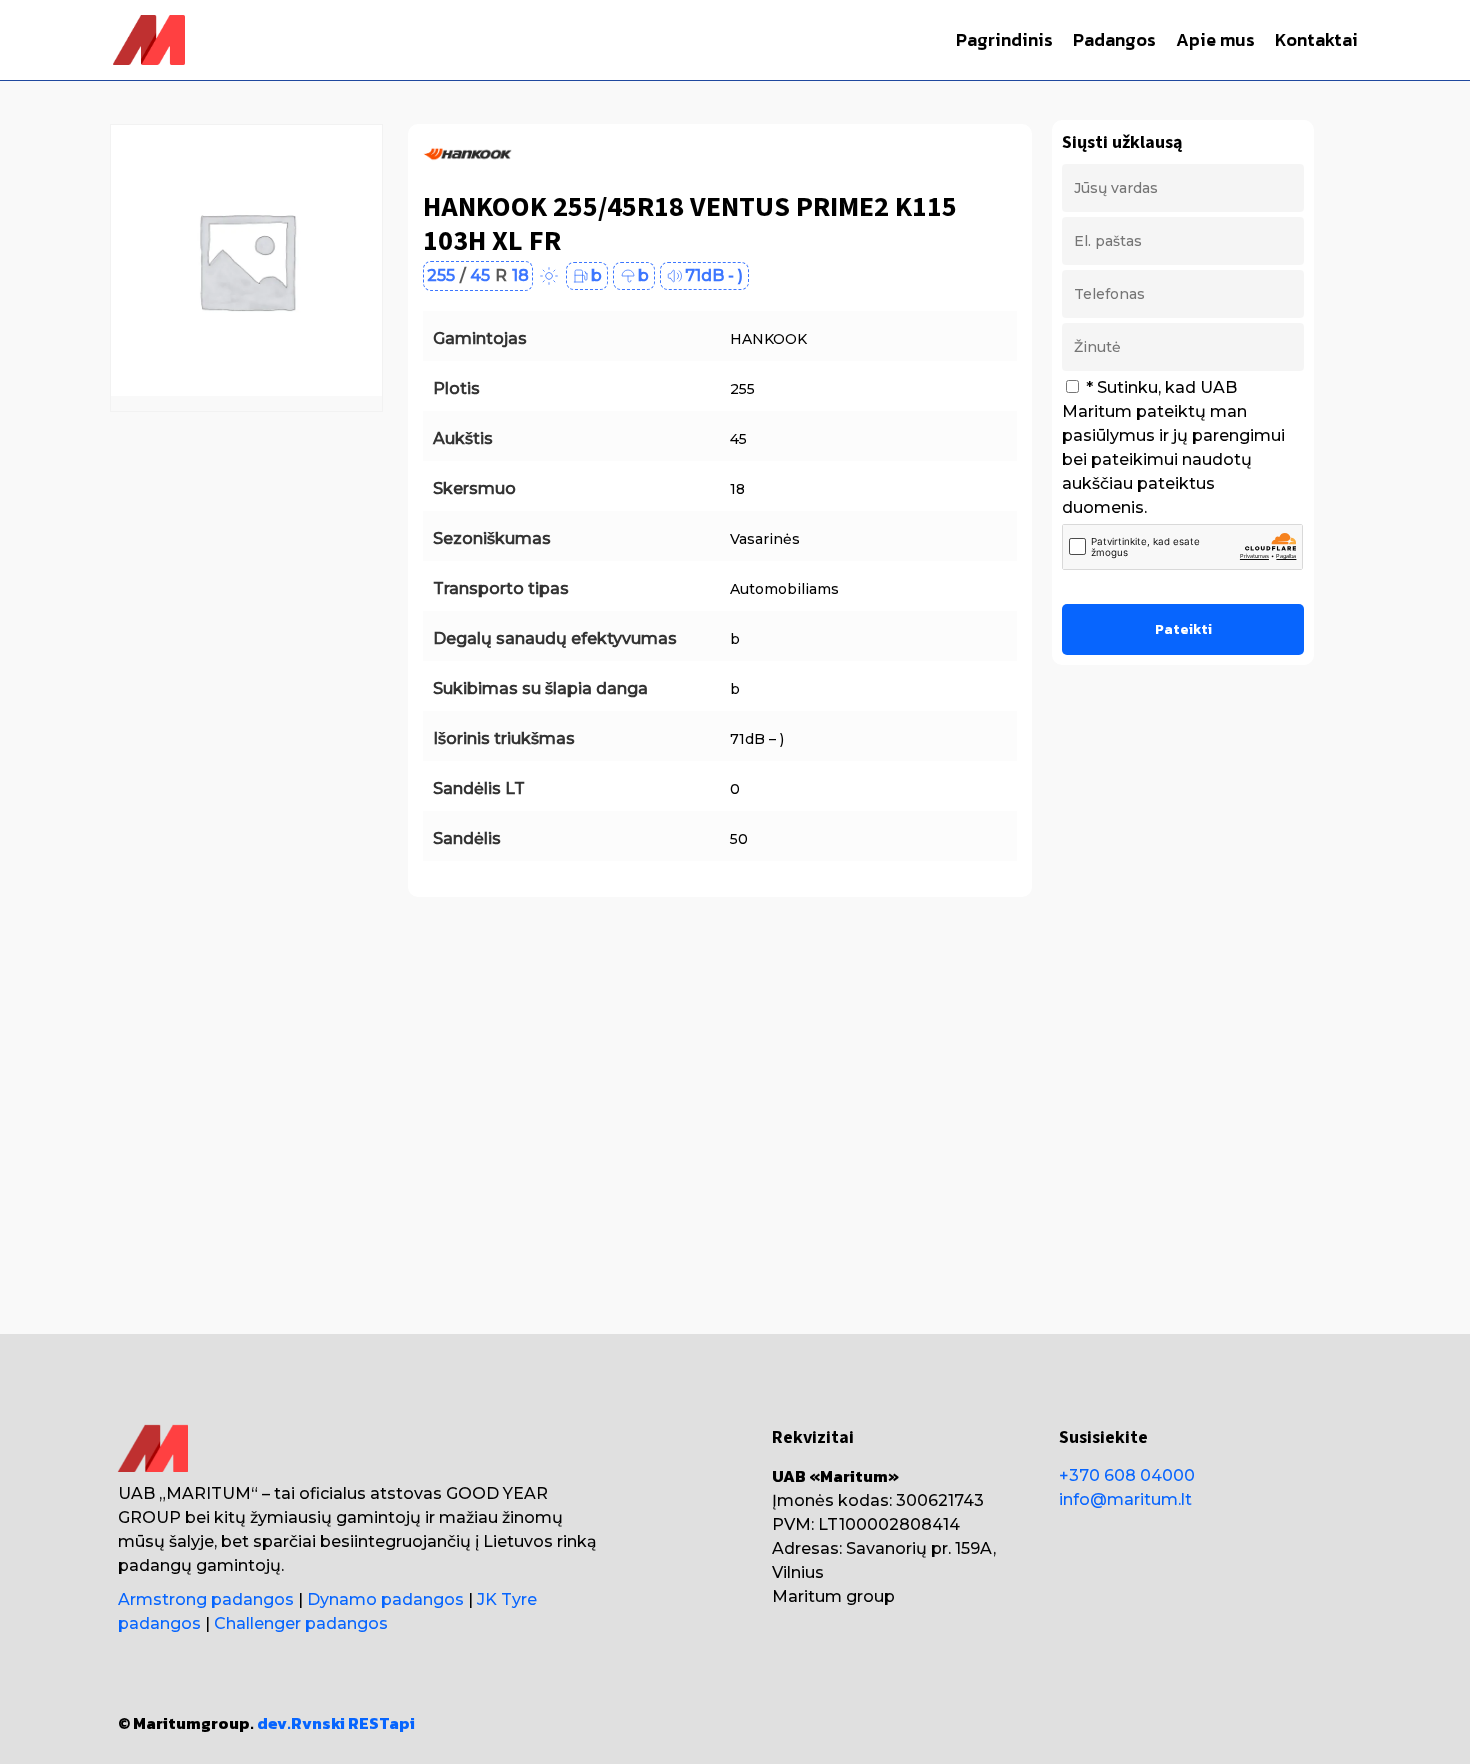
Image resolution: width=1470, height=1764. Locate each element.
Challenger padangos (301, 1623)
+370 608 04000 (1127, 1475)
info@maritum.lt (1125, 1499)
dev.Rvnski (301, 1723)
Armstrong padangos (206, 1599)
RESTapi (381, 1723)
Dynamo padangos (385, 1599)
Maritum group (833, 1596)
